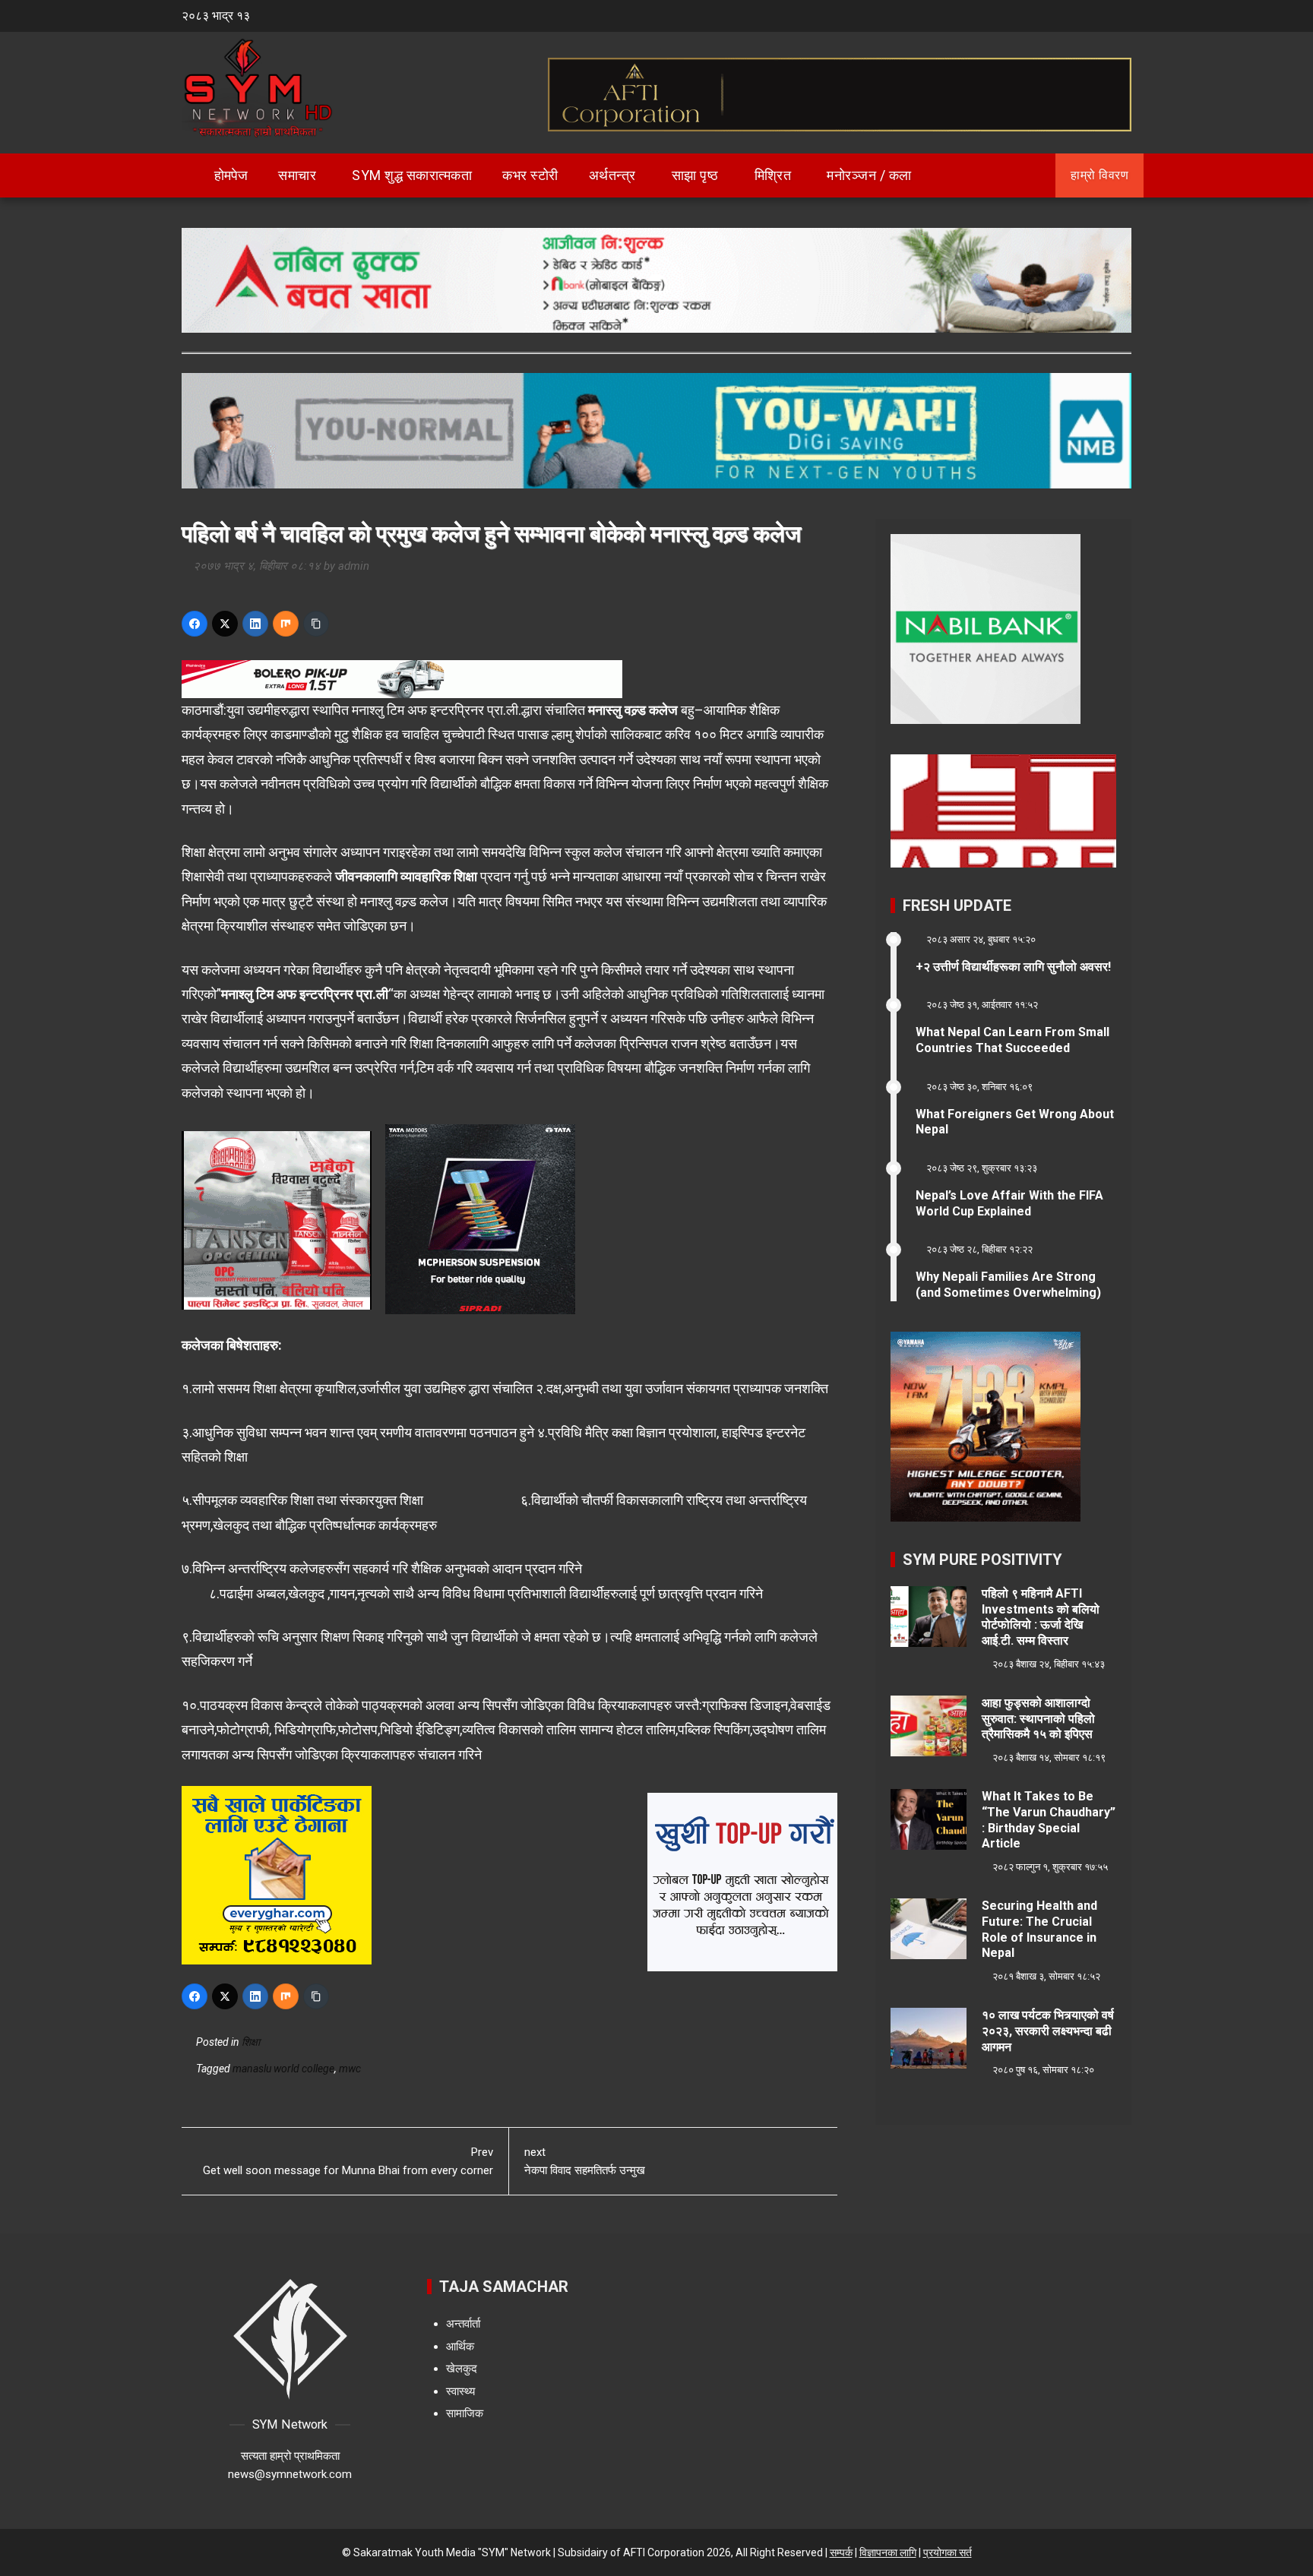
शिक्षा (251, 2042)
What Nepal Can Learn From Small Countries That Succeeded (1012, 1040)
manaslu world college (283, 2069)
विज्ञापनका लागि (888, 2552)
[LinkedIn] (255, 624)
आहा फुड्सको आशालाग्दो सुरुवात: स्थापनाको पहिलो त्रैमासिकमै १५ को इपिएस (1038, 1719)
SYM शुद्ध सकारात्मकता (412, 175)
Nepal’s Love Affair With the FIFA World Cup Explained (1009, 1203)
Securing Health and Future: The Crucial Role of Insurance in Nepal (1039, 1929)
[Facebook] (195, 624)
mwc (350, 2069)
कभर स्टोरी (530, 175)
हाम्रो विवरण (1099, 175)
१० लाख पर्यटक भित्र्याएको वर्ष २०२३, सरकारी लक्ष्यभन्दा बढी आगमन (1048, 2031)
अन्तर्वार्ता (463, 2324)
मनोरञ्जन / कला (869, 175)
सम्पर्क (841, 2552)
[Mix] (286, 624)
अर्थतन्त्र (612, 175)
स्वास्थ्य (460, 2391)
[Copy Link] (316, 624)
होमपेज (229, 175)
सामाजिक (465, 2413)
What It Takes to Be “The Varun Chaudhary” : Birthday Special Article (1049, 1820)
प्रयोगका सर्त (948, 2552)
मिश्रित (773, 175)
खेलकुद (462, 2369)
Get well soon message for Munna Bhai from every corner (348, 2161)
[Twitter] (225, 624)
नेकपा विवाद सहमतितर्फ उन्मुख (585, 2161)
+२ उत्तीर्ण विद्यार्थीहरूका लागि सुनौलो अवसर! (1013, 967)
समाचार (297, 175)
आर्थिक (460, 2347)
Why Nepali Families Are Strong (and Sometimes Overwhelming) (1008, 1285)
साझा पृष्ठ (695, 175)
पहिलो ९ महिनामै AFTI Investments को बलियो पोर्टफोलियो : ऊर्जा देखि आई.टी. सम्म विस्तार (1041, 1617)
